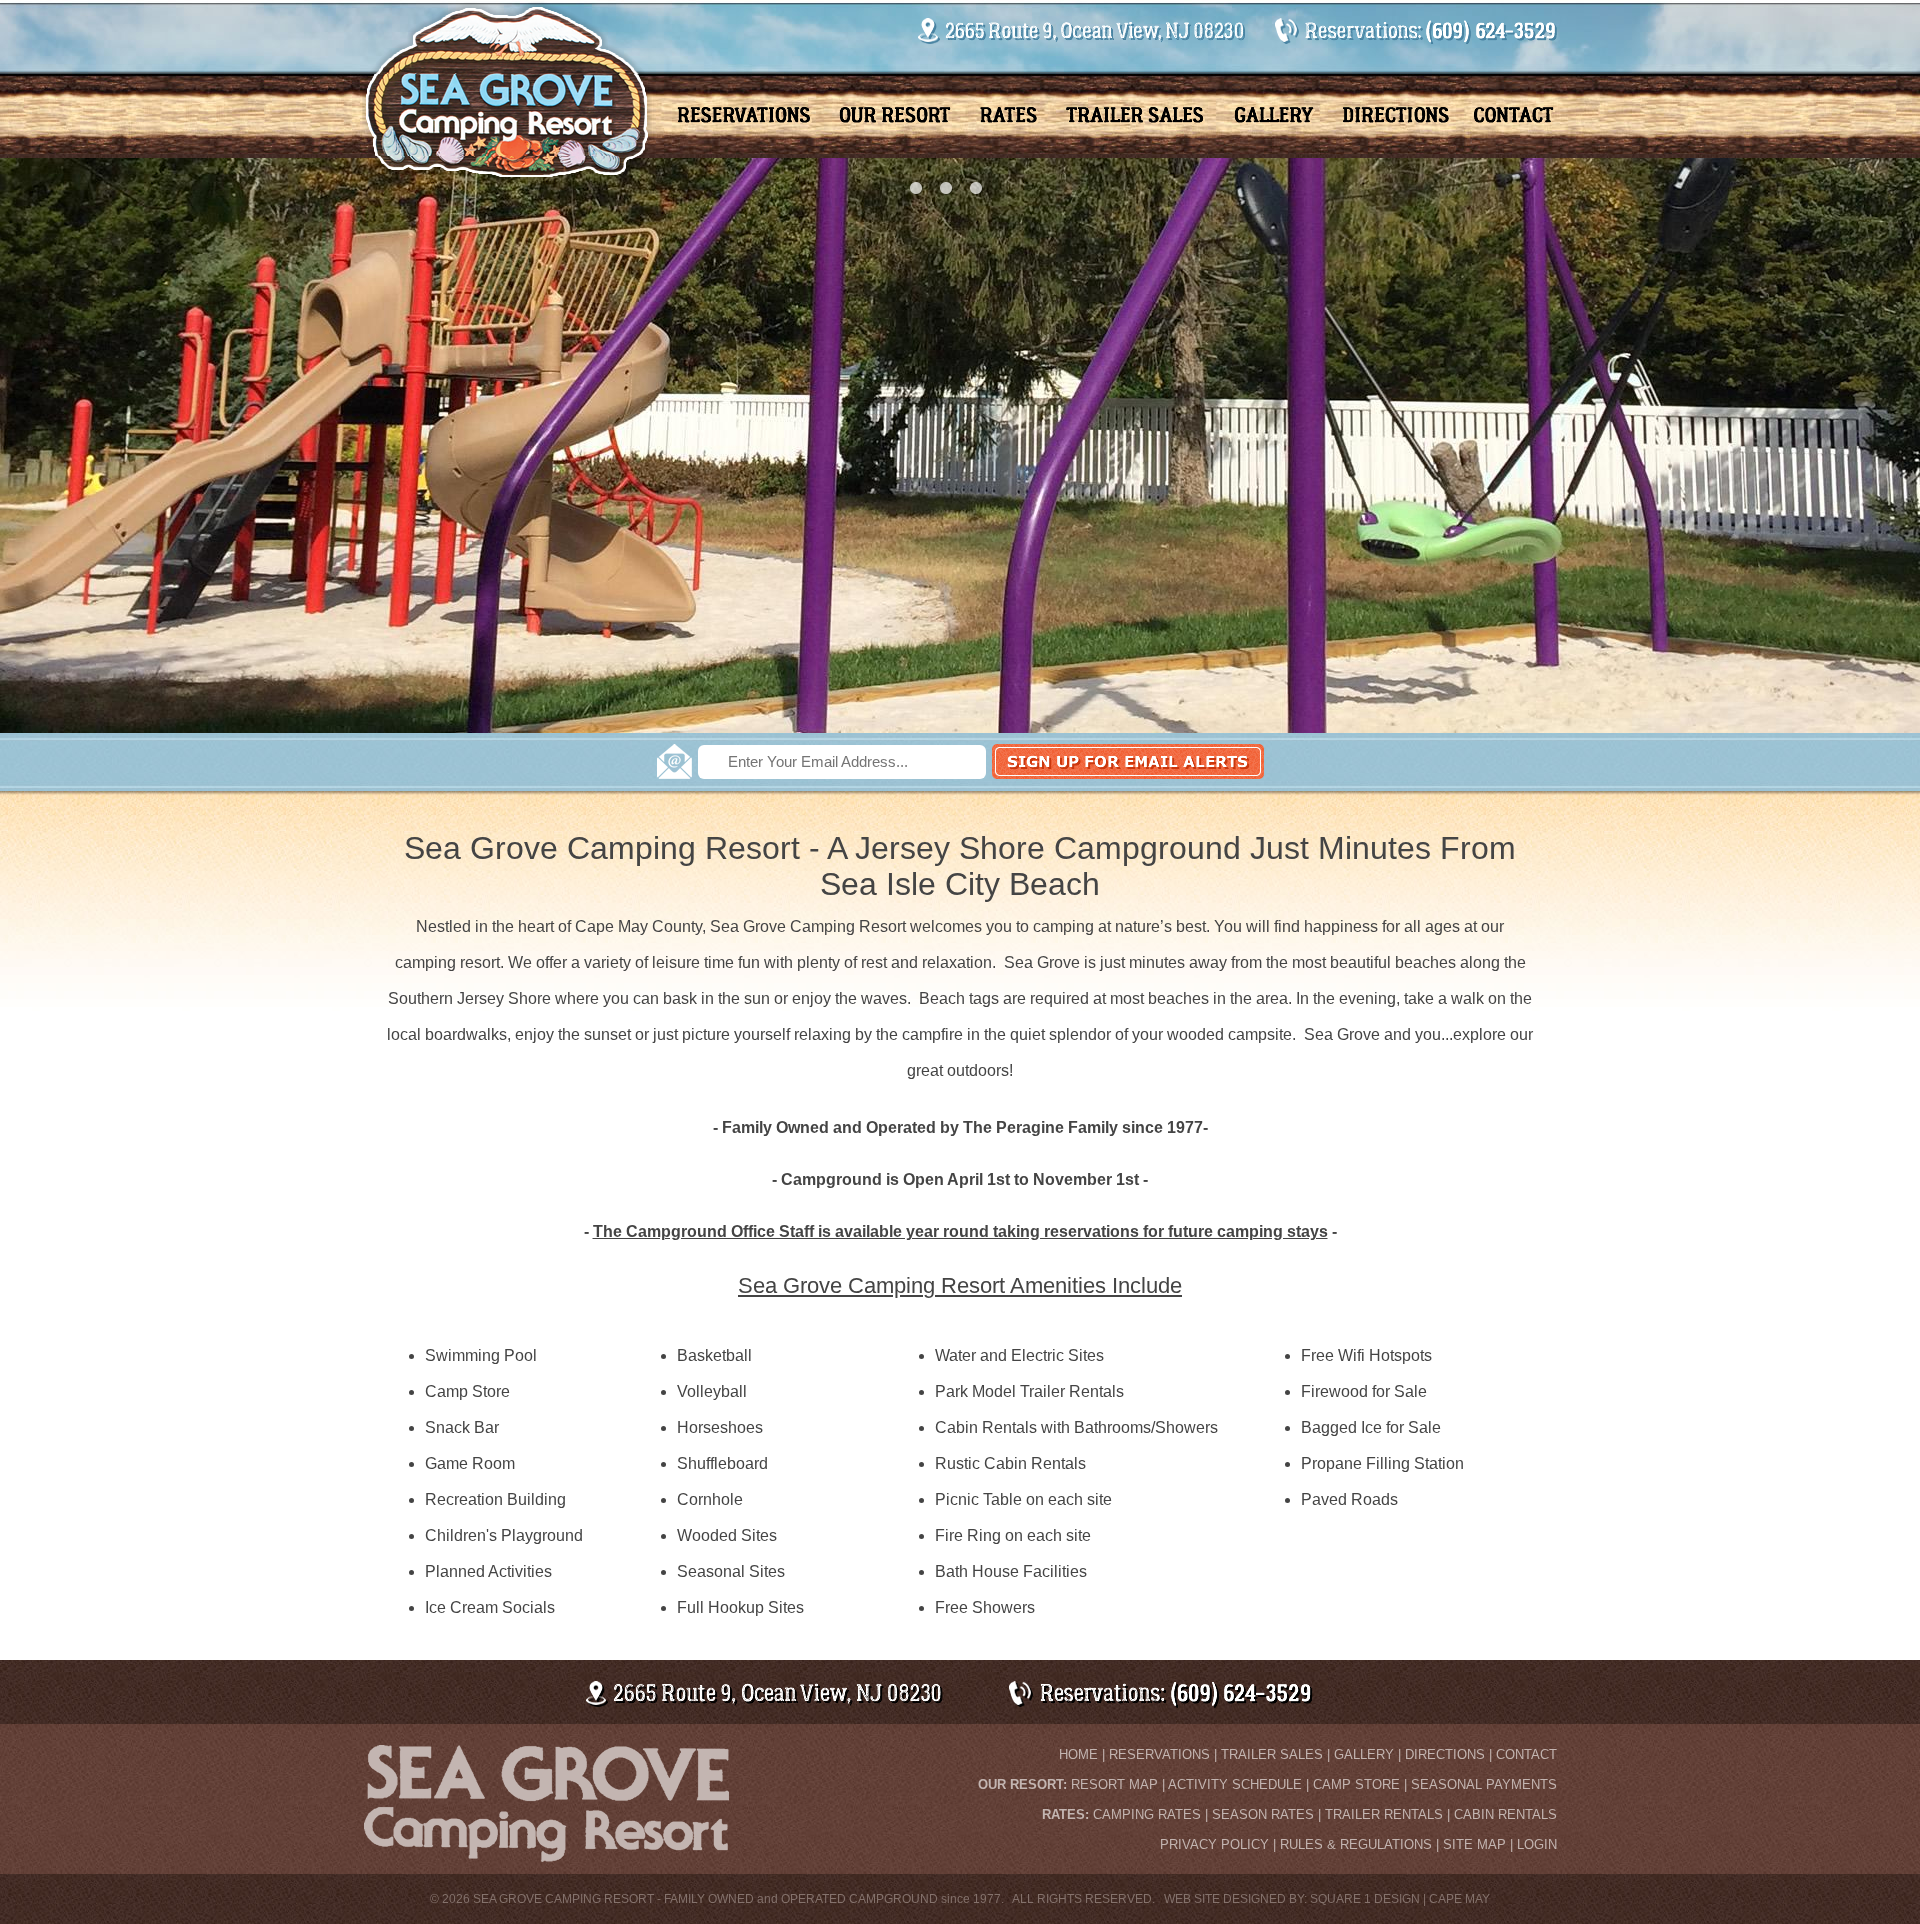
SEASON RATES (1263, 1814)
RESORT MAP (1114, 1784)
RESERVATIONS (1159, 1754)
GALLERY (1364, 1754)
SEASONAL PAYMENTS (1484, 1784)
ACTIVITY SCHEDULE (1235, 1784)
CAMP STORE (1356, 1784)
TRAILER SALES (1272, 1754)
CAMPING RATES (1147, 1814)
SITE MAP (1474, 1844)
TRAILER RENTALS (1384, 1814)
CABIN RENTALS (1505, 1814)
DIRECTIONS (1445, 1754)
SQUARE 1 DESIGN (1365, 1899)
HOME (1078, 1754)
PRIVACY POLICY (1214, 1844)
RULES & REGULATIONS (1356, 1844)
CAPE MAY (1459, 1899)
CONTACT (1526, 1754)
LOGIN (1537, 1844)
